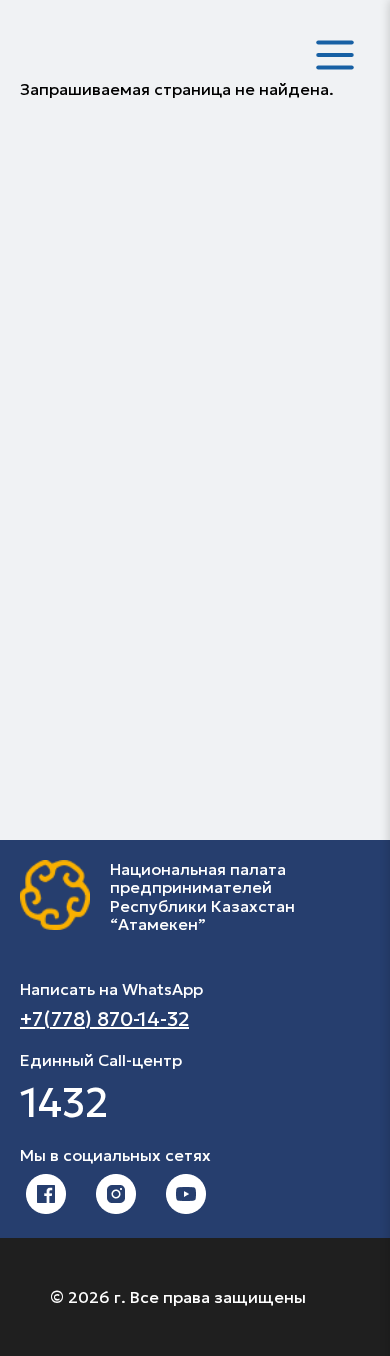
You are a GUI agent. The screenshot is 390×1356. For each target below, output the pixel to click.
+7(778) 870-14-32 (104, 1019)
